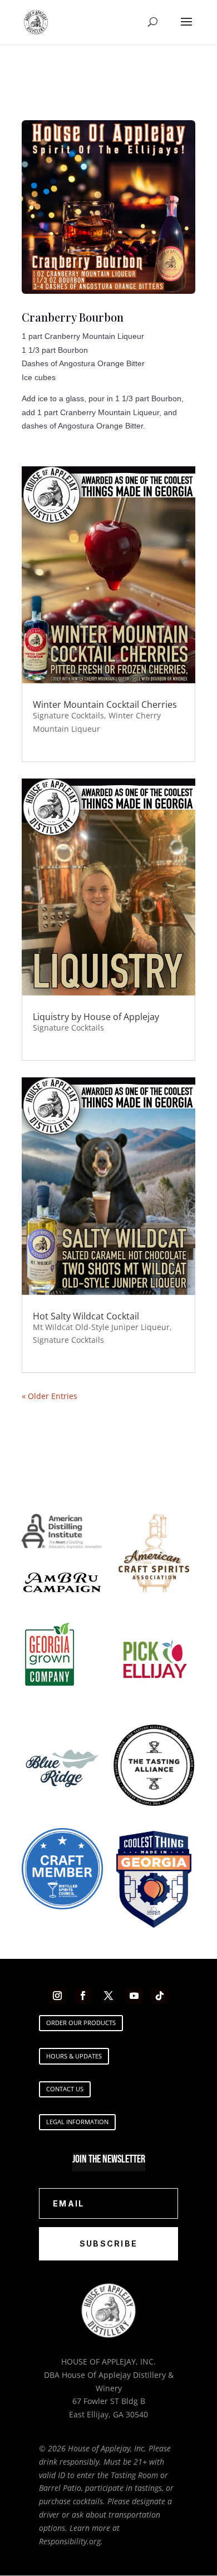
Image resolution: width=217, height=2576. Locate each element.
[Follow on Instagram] (57, 1996)
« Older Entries (50, 1396)
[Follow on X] (108, 1996)
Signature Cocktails (68, 715)
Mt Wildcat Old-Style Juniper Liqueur (101, 1327)
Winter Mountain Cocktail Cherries (105, 705)
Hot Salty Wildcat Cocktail (86, 1316)
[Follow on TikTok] (160, 1996)
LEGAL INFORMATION (77, 2122)
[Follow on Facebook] (83, 1996)
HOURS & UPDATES (74, 2056)
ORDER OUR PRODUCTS (81, 2023)
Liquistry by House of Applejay (96, 1017)
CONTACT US (65, 2089)
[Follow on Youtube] (134, 1996)
